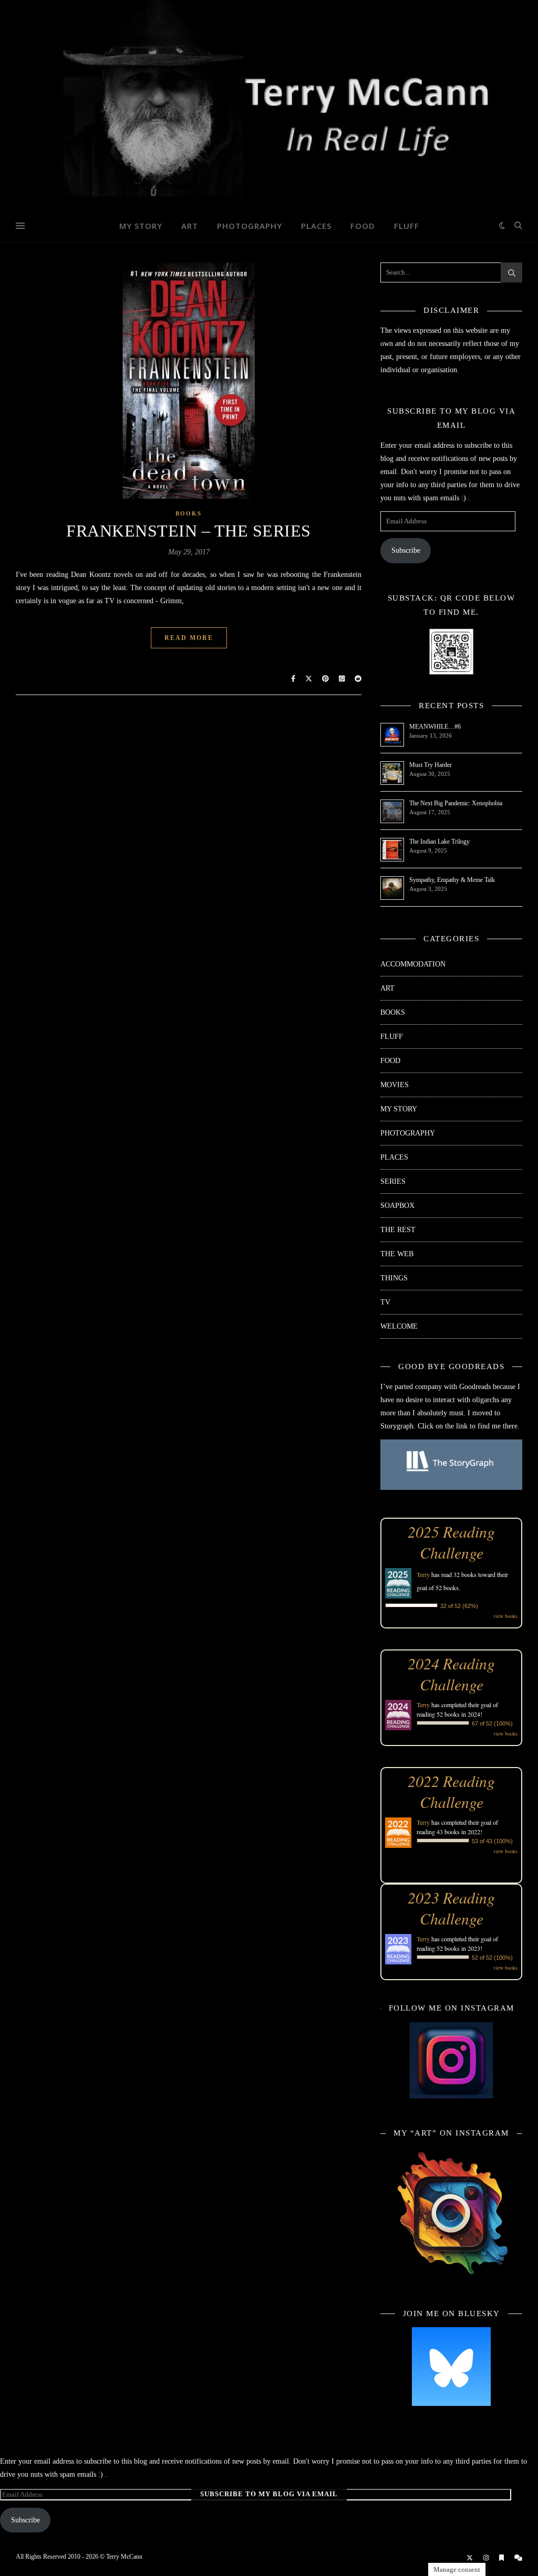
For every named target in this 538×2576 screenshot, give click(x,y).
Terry (423, 1574)
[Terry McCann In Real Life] (269, 105)
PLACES (316, 226)
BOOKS (189, 513)
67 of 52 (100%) (492, 1723)
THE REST (398, 1230)
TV (385, 1302)
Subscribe (406, 550)
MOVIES (395, 1085)
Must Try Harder (431, 765)
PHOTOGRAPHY (250, 226)
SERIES (393, 1181)
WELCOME (399, 1326)
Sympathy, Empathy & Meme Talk (452, 880)
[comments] (518, 2558)
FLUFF (407, 226)
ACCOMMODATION (413, 964)
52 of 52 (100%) (492, 1958)
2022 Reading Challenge (451, 1791)
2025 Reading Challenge (451, 1542)
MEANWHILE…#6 (435, 727)
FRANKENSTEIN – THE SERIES (189, 531)
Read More (189, 638)
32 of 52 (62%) (459, 1606)
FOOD (363, 226)
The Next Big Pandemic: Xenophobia (456, 803)
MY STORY (141, 226)
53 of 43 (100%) (492, 1841)
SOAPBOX (397, 1206)
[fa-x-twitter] (470, 2558)
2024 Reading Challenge (451, 1674)
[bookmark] (502, 2558)
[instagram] (487, 2558)
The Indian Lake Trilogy (439, 842)
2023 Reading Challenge (451, 1908)
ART (190, 226)
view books (505, 1616)
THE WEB (397, 1254)
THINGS (394, 1278)
